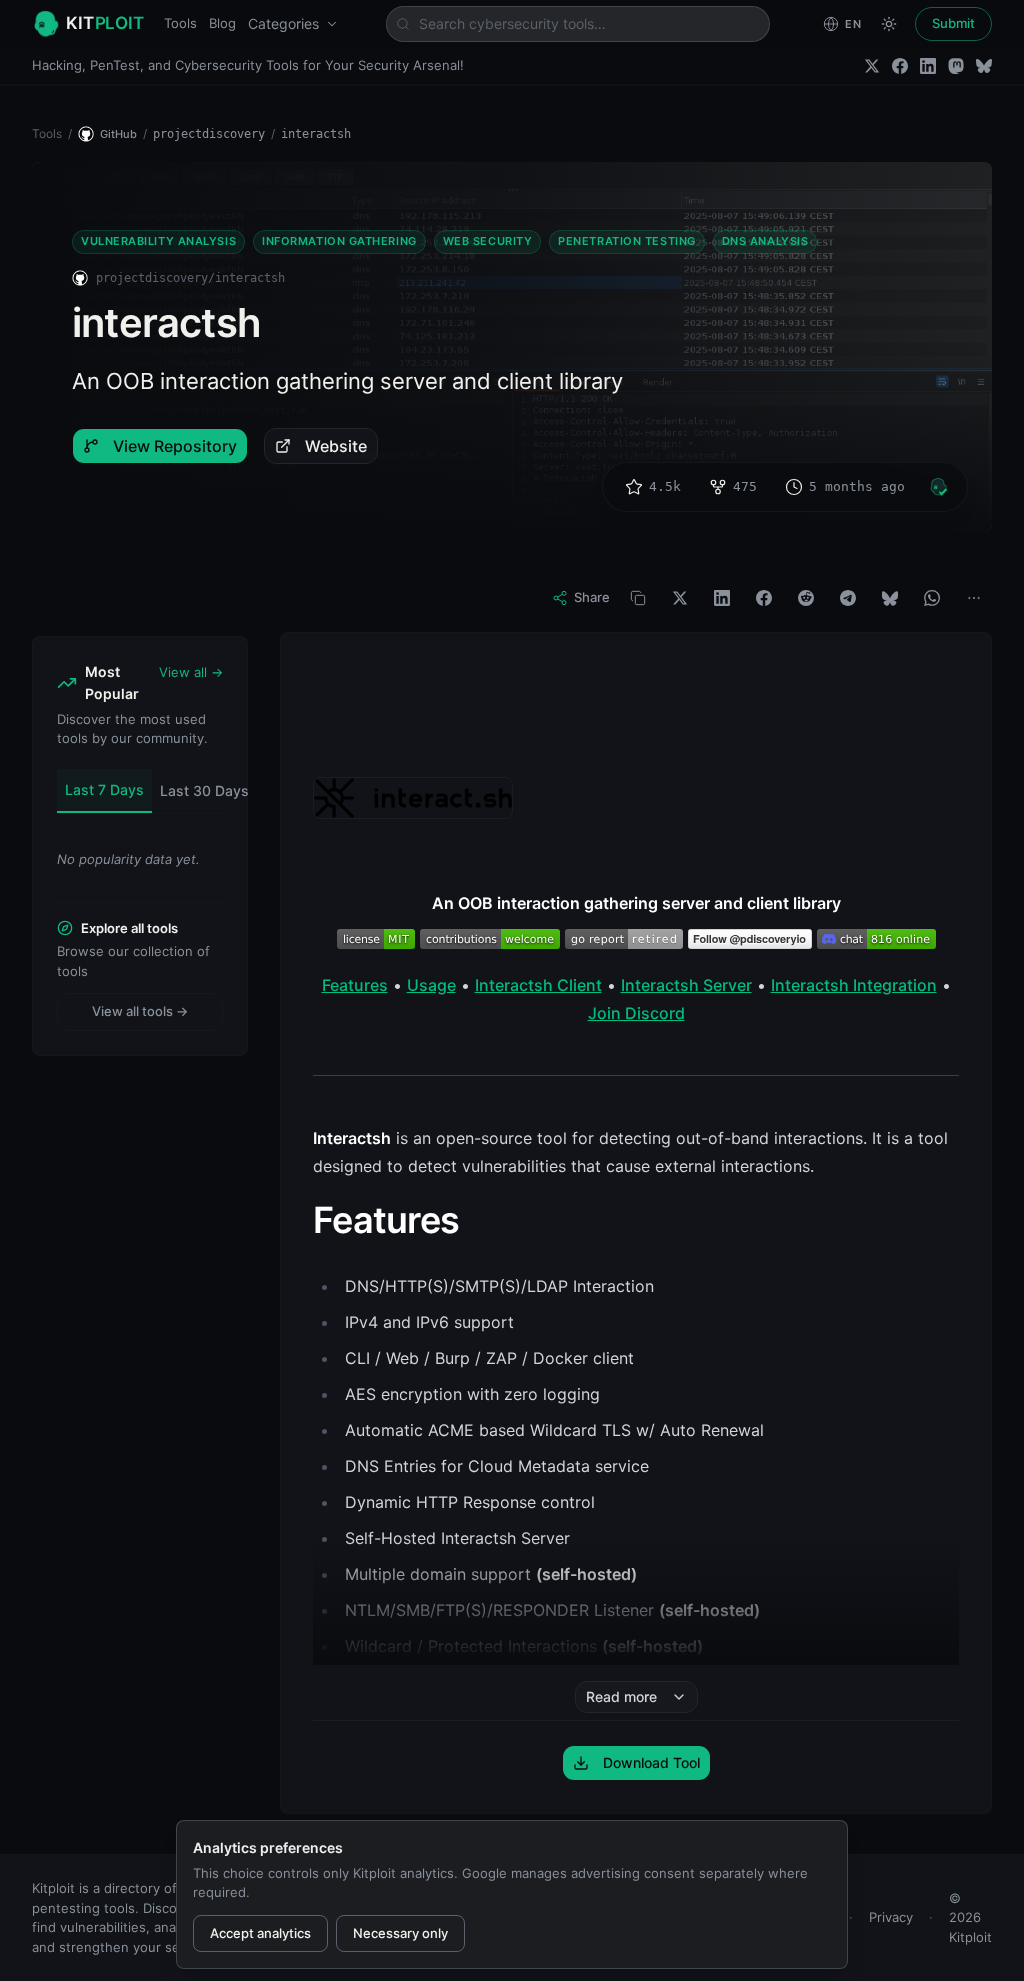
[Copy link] (638, 598)
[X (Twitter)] (872, 66)
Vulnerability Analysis (158, 241)
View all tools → (140, 1011)
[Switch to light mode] (889, 24)
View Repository (175, 446)
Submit (953, 23)
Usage (431, 985)
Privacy (891, 1917)
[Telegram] (848, 598)
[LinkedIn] (928, 66)
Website (336, 446)
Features (355, 985)
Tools (180, 23)
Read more (621, 1696)
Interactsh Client (538, 985)
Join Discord (636, 1013)
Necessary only (400, 1933)
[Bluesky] (984, 66)
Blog (222, 23)
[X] (680, 598)
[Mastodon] (956, 66)
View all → (191, 672)
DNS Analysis (765, 241)
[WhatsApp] (932, 598)
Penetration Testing (626, 241)
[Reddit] (806, 598)
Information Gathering (339, 241)
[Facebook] (900, 66)
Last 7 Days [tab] (104, 789)
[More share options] (974, 598)
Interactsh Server (686, 985)
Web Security (488, 241)
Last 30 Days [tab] (204, 790)
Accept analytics (260, 1933)
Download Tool (651, 1762)
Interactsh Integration (854, 985)
